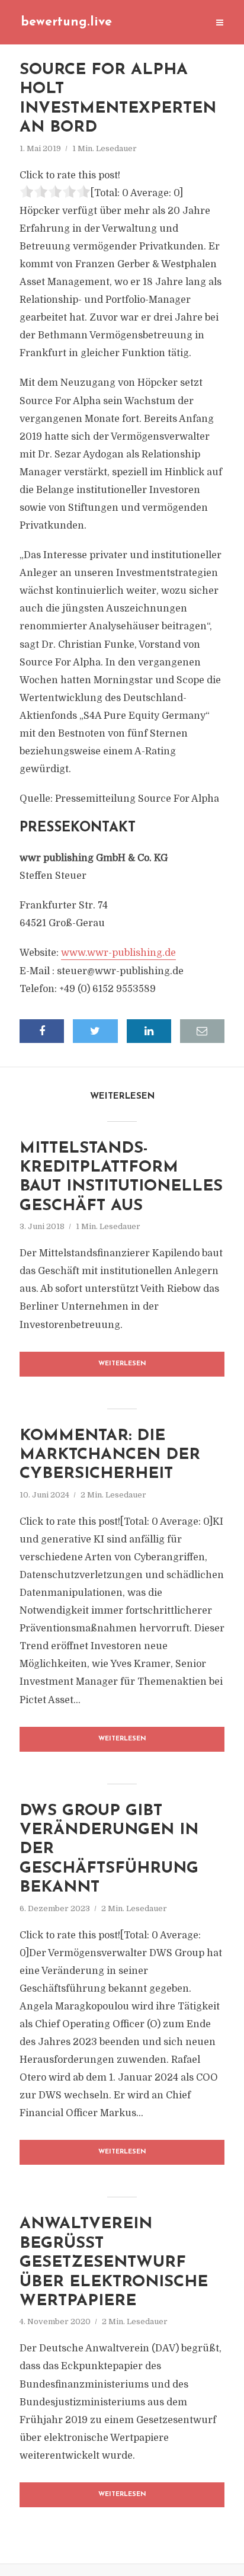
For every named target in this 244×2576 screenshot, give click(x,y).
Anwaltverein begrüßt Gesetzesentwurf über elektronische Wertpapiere (114, 2263)
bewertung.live (66, 22)
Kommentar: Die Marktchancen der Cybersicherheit (110, 1455)
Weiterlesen (122, 1364)
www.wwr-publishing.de (118, 953)
